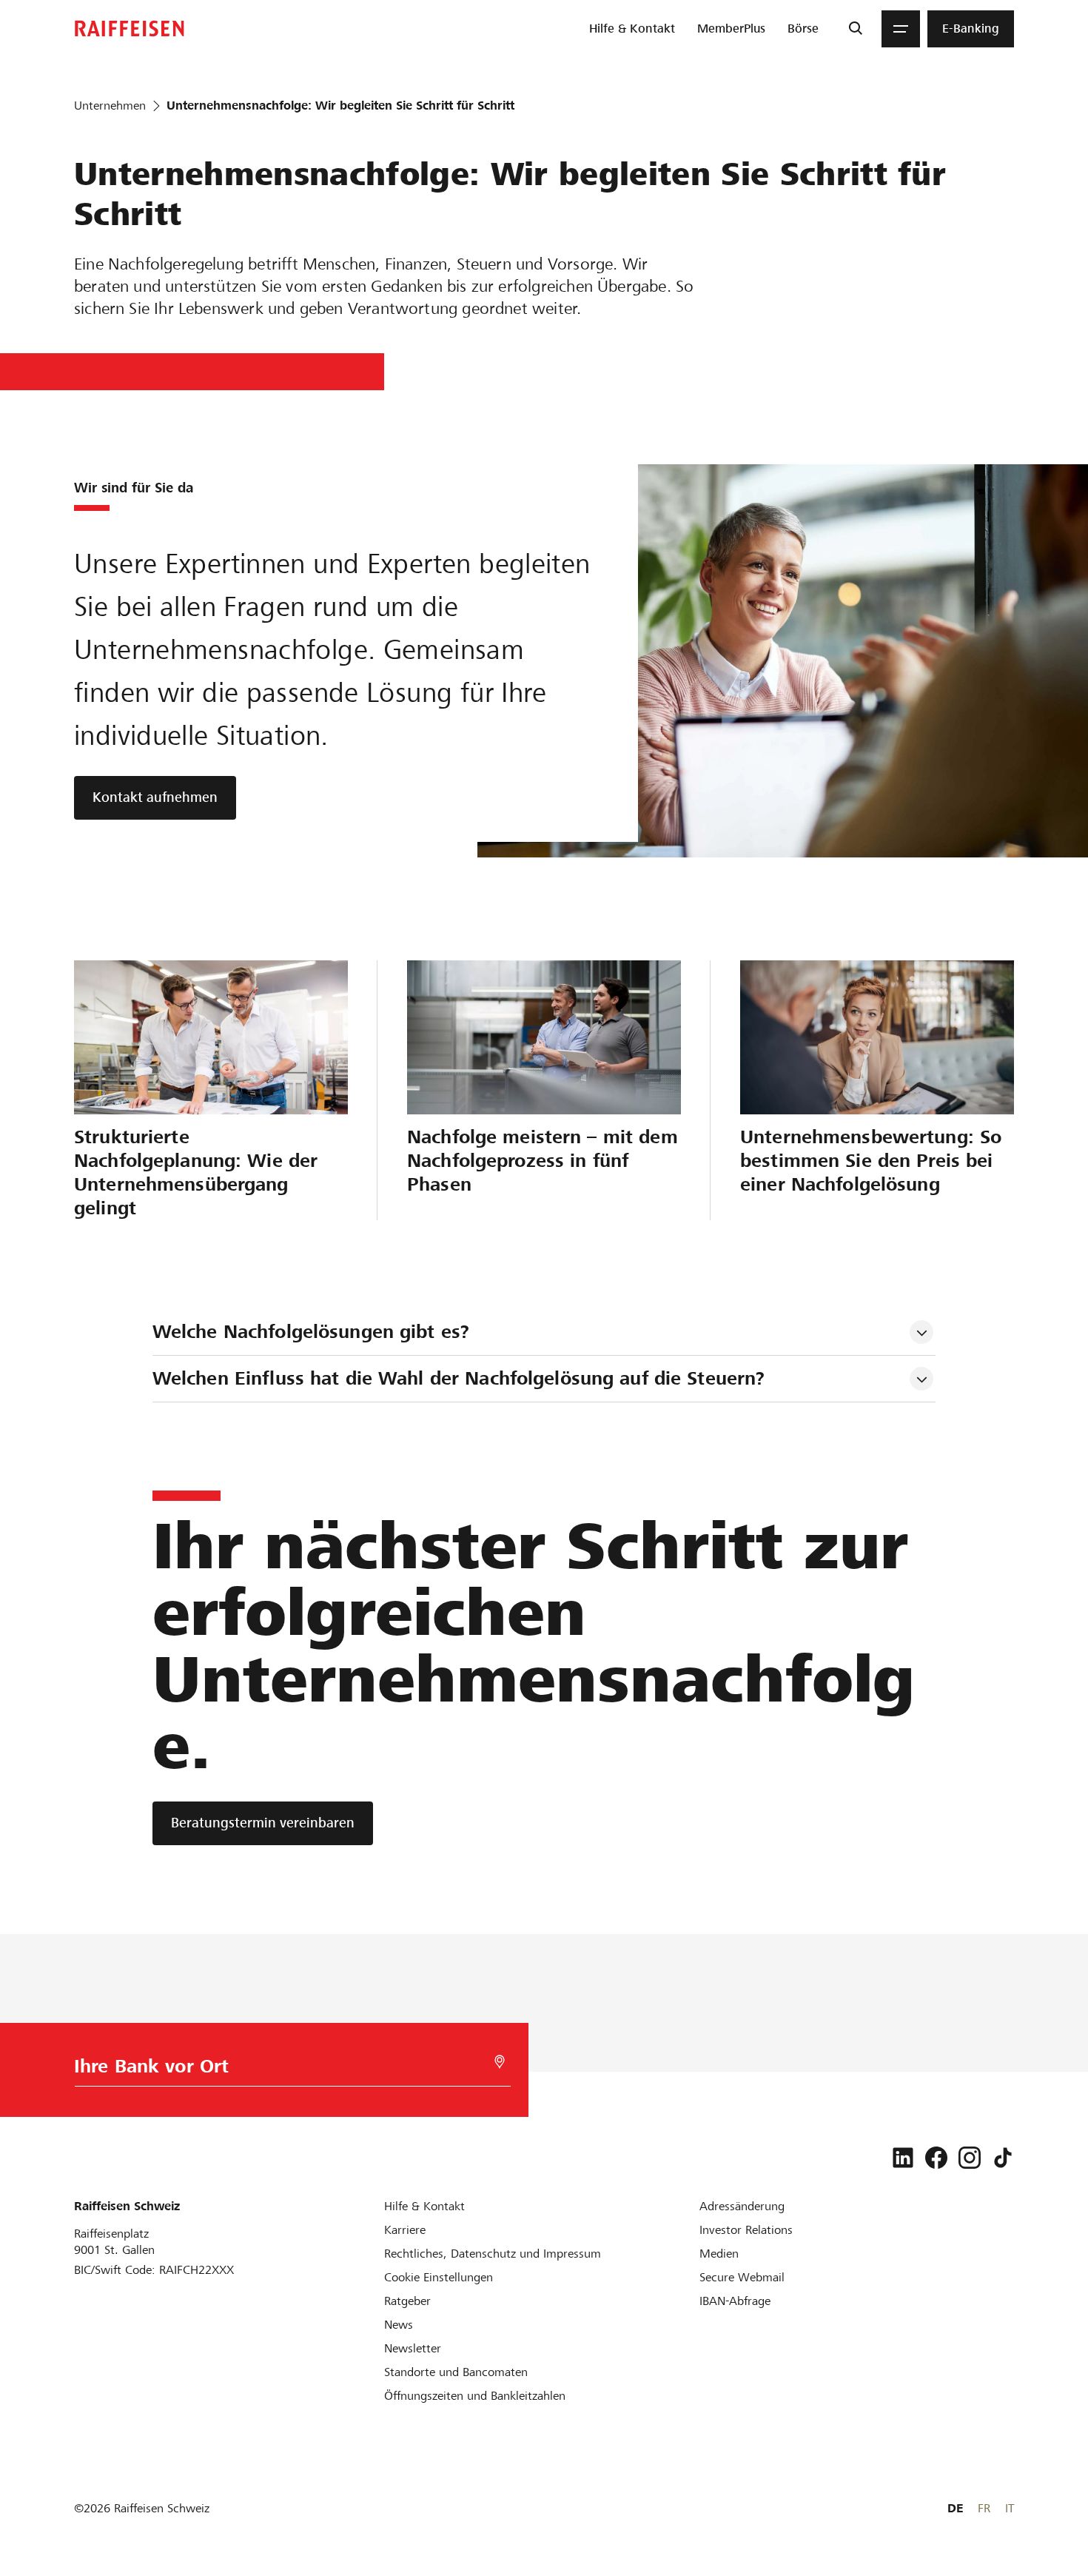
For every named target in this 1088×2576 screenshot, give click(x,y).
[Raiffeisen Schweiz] (130, 29)
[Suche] (855, 29)
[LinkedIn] (903, 2158)
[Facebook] (936, 2158)
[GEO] (500, 2062)
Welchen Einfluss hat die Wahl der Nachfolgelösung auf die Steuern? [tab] (459, 1378)
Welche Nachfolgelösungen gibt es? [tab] (311, 1332)
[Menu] (901, 29)
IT (1010, 2508)
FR (984, 2508)
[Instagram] (970, 2158)
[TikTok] (1003, 2158)
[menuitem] (632, 29)
